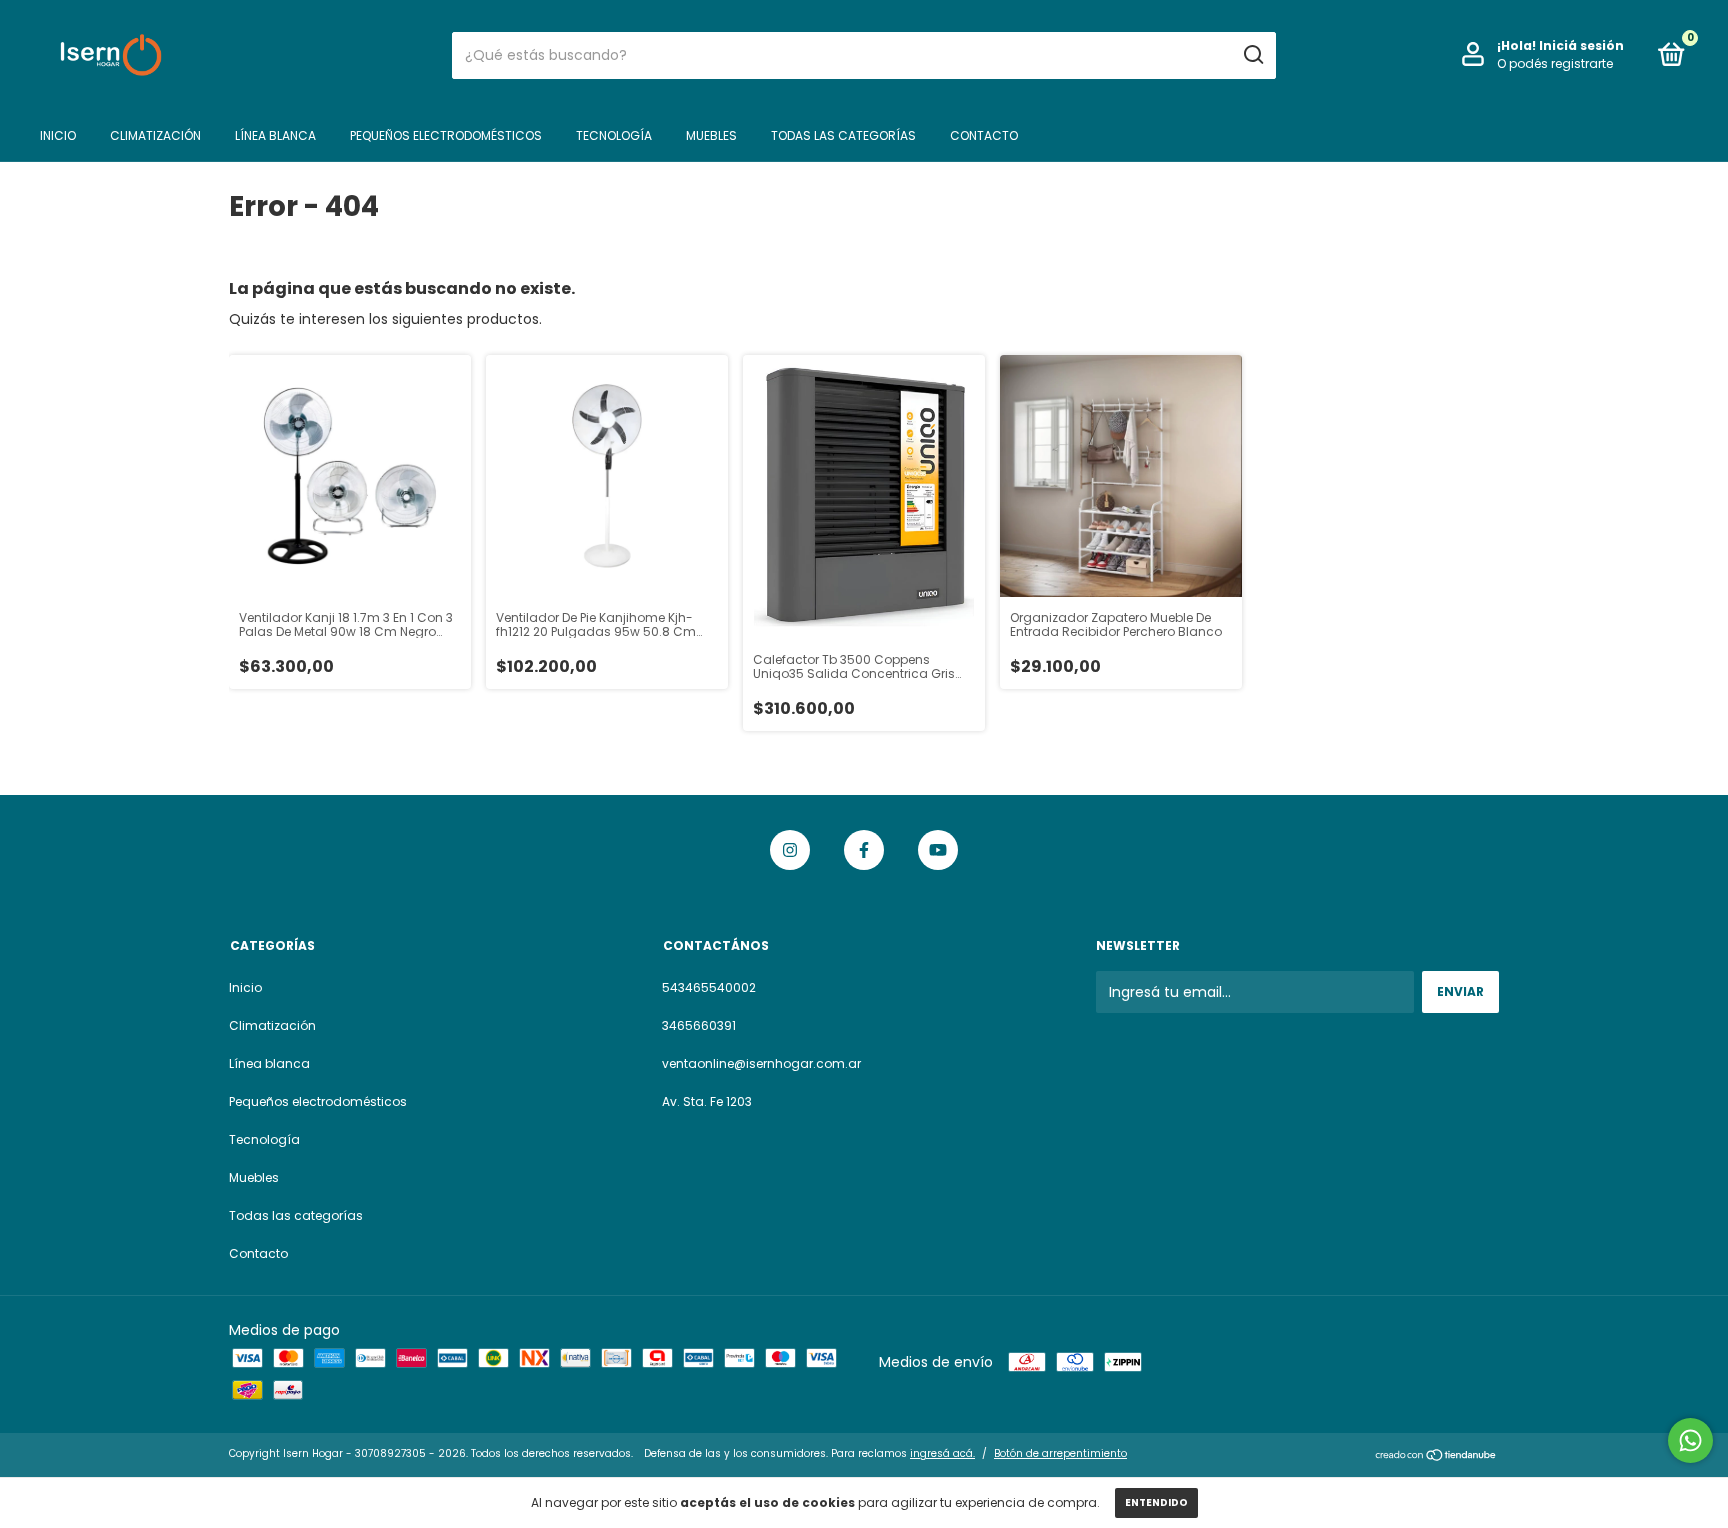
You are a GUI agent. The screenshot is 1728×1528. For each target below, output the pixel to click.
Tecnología (614, 135)
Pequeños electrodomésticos (446, 135)
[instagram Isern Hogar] (790, 850)
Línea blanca (275, 135)
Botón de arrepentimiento (1060, 1453)
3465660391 (699, 1025)
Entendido (1156, 1502)
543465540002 (709, 987)
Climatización (155, 135)
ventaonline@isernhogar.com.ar (761, 1063)
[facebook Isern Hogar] (864, 850)
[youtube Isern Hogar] (938, 850)
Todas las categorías (843, 135)
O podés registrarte (1555, 63)
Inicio (58, 135)
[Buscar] (1252, 55)
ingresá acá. (942, 1453)
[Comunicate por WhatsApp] (1690, 1440)
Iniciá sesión (1581, 45)
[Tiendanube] (1436, 1456)
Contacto (984, 135)
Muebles (711, 135)
